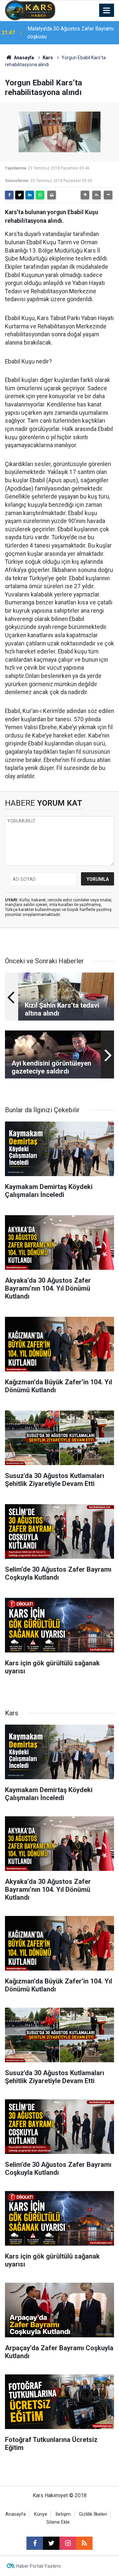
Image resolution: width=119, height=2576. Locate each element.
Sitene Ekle (58, 2522)
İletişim (63, 2514)
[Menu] (107, 11)
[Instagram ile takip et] (68, 2543)
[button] (85, 195)
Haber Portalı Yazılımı (39, 2566)
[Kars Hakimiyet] (30, 10)
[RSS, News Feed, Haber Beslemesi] (84, 2543)
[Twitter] (20, 195)
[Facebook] (9, 195)
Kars (48, 58)
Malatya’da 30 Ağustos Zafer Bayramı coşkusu (71, 33)
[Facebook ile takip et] (35, 2543)
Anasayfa (23, 58)
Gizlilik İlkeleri (93, 2514)
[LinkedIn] (30, 195)
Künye (41, 2514)
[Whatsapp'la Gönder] (40, 195)
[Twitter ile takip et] (51, 2543)
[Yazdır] (52, 195)
